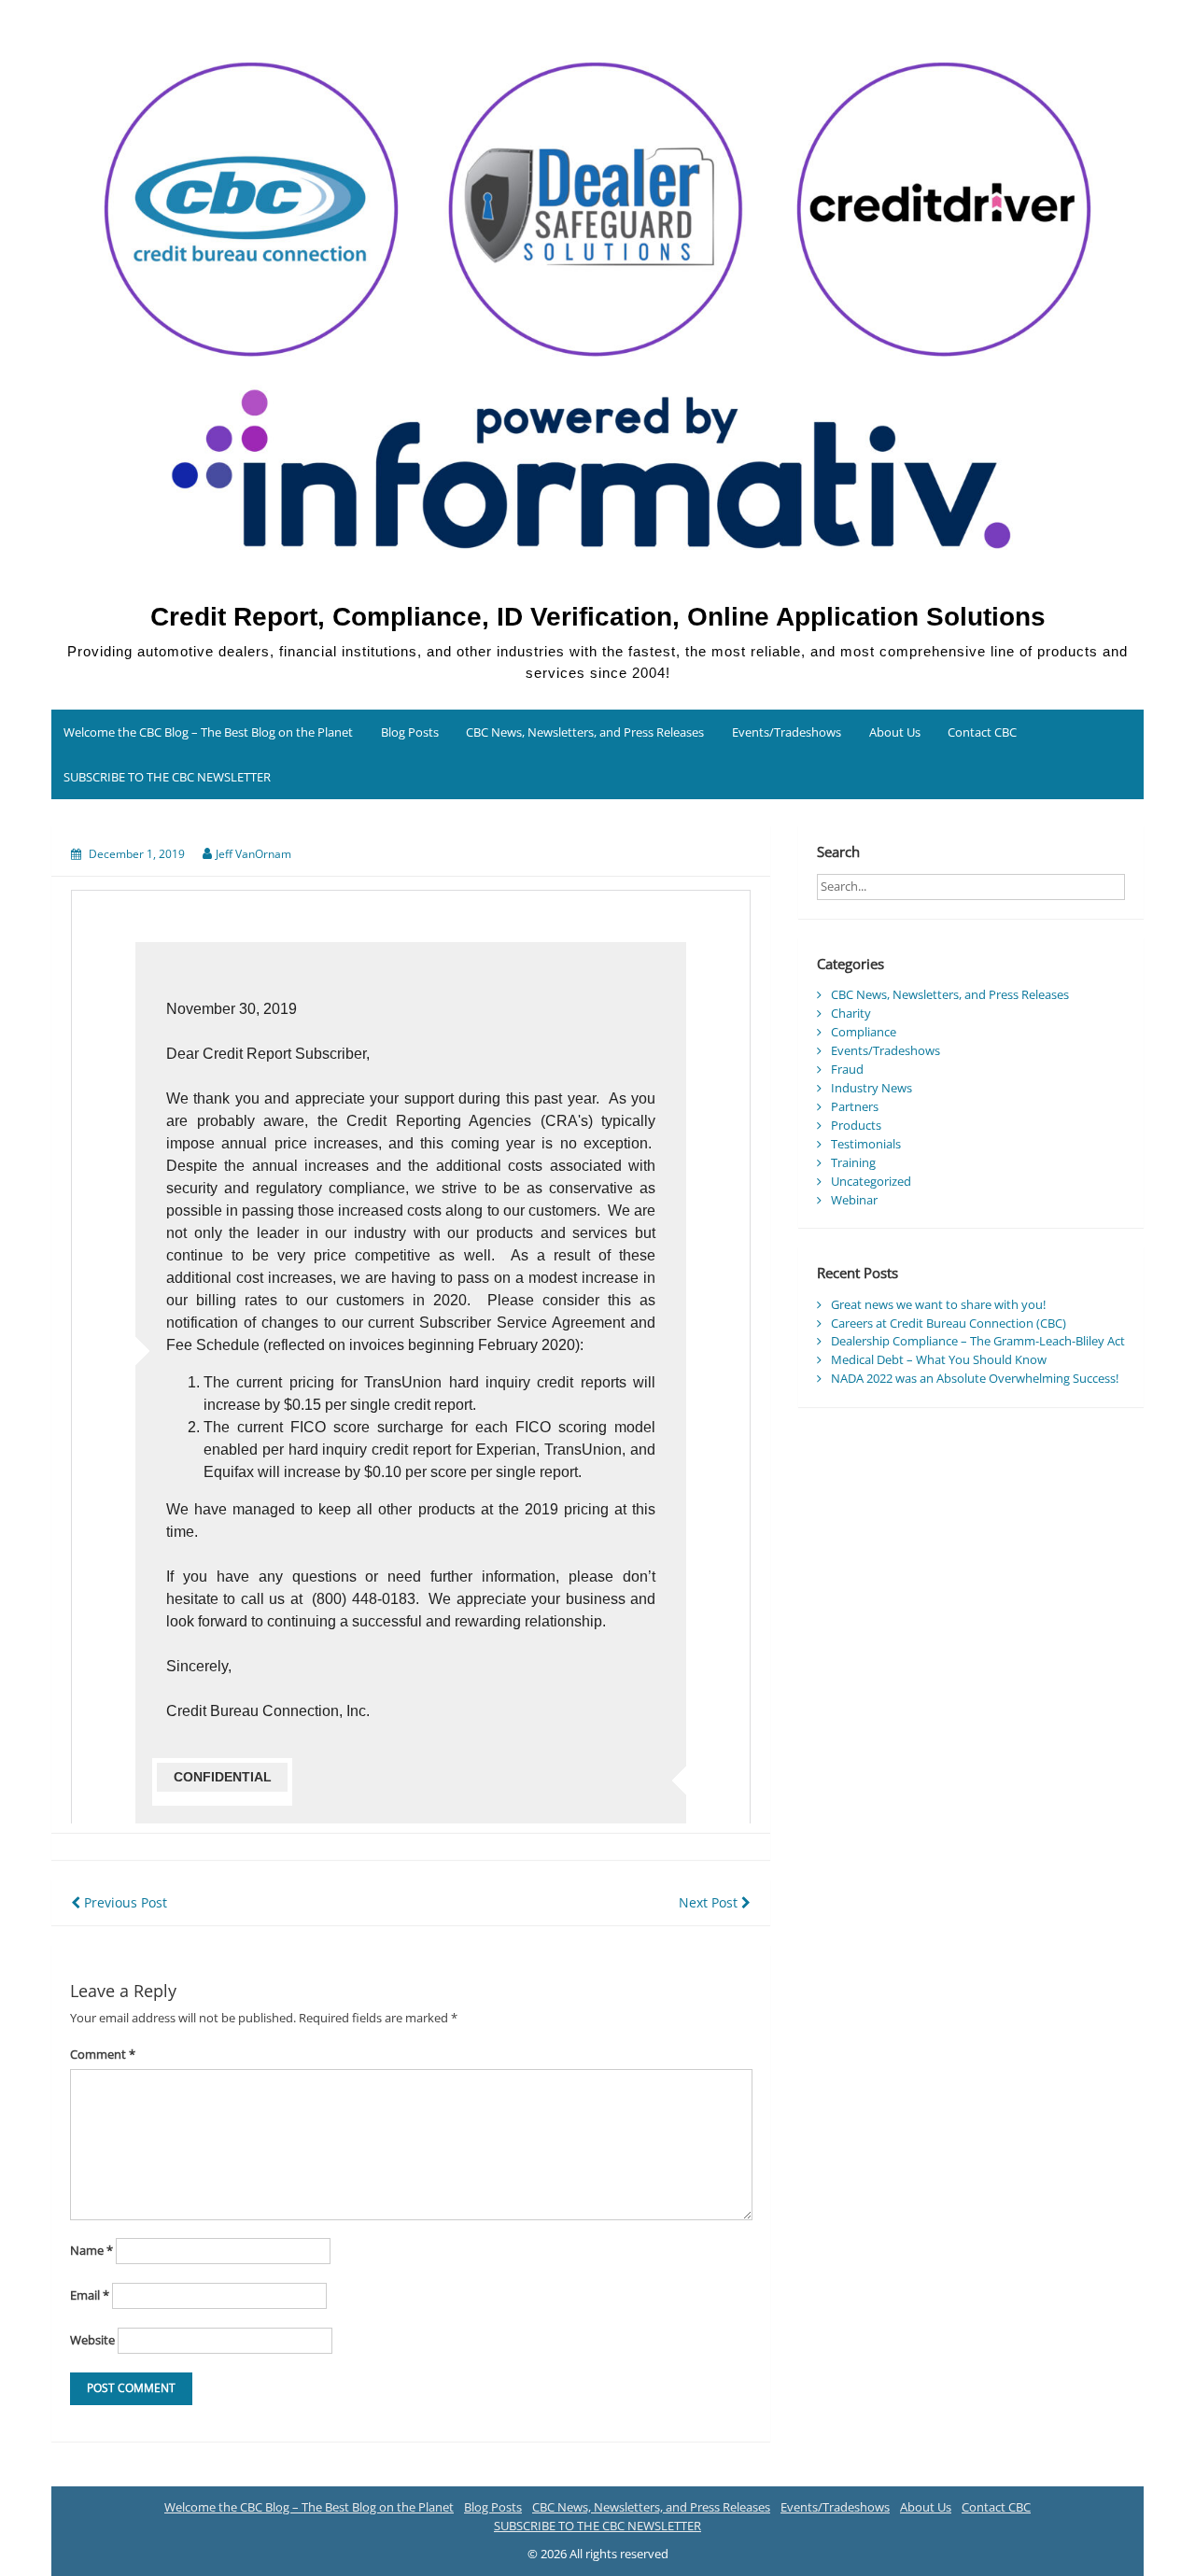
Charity (851, 1013)
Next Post (710, 1902)
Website (92, 2340)
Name (91, 2250)
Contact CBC (982, 732)
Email (90, 2295)
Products (856, 1125)
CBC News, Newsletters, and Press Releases (585, 732)
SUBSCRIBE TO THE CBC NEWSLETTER (167, 777)
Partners (855, 1106)
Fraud (847, 1069)
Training (853, 1162)
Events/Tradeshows (787, 732)
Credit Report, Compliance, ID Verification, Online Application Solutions (598, 617)
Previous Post (124, 1902)
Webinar (854, 1200)
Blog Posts (410, 732)
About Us (895, 732)
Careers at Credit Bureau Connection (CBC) (949, 1323)
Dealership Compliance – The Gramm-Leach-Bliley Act (978, 1341)
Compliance (864, 1032)
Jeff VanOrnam (253, 854)
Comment (103, 2054)
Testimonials (866, 1144)
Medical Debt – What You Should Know (939, 1359)
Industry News (872, 1088)
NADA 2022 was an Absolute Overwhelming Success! (975, 1378)
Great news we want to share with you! (938, 1304)
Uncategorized (871, 1181)
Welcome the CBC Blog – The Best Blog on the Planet (208, 732)
